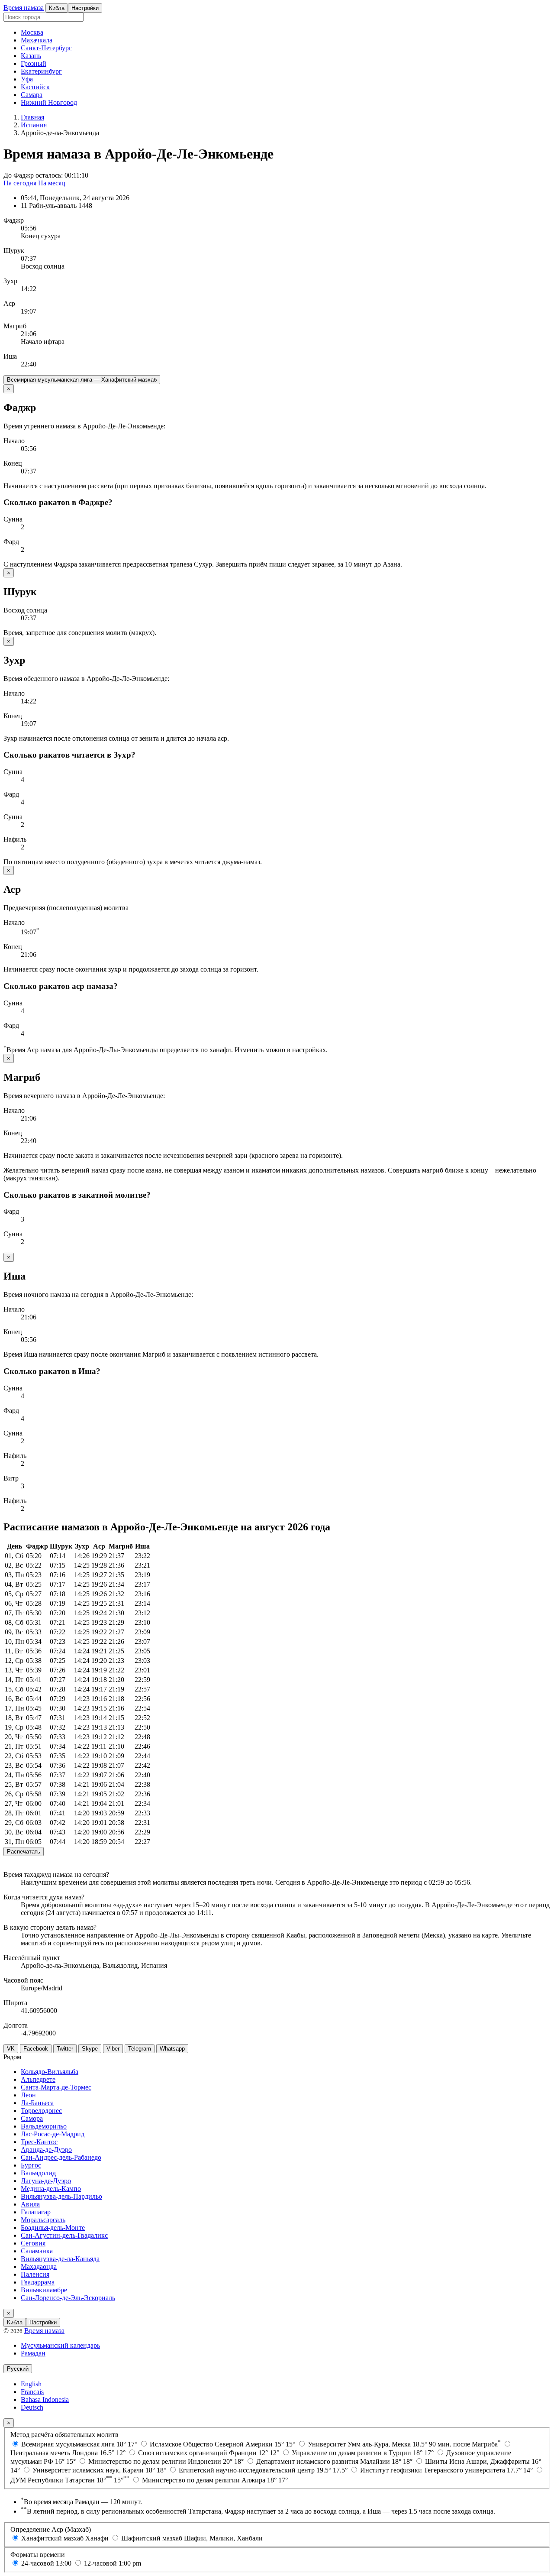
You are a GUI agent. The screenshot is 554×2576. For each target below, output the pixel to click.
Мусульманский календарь (60, 2345)
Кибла (57, 8)
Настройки (85, 8)
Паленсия (35, 2274)
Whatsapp (172, 2049)
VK (11, 2049)
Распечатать (24, 1852)
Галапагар (36, 2212)
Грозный (34, 63)
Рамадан (33, 2353)
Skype (90, 2049)
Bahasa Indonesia (45, 2399)
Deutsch (32, 2407)
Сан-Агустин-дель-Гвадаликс (64, 2235)
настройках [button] (309, 1050)
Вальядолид (38, 2173)
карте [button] (490, 1935)
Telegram (140, 2049)
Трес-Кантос (39, 2142)
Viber (113, 2049)
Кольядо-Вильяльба (50, 2072)
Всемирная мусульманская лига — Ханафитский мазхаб (82, 380)
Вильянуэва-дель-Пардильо (61, 2196)
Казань (31, 56)
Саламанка (37, 2251)
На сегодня (20, 183)
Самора (32, 2118)
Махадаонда (39, 2267)
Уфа (27, 79)
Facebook (36, 2049)
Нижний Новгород (49, 102)
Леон (28, 2095)
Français (32, 2392)
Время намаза (24, 8)
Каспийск (35, 87)
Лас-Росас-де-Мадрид (53, 2134)
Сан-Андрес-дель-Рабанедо (61, 2157)
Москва (32, 32)
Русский (18, 2369)
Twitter (65, 2049)
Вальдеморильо (44, 2126)
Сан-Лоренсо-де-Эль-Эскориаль (68, 2298)
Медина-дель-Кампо (51, 2189)
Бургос (31, 2165)
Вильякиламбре (44, 2290)
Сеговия (33, 2243)
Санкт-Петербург (46, 48)
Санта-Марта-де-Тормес (56, 2087)
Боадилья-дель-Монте (53, 2228)
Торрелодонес (41, 2111)
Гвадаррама (38, 2282)
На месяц (52, 183)
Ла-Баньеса (37, 2103)
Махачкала (37, 40)
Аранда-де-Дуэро (46, 2150)
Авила (30, 2204)
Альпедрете (38, 2079)
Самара (32, 95)
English (31, 2384)
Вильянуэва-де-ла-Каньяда (60, 2259)
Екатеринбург (41, 71)
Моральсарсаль (43, 2220)
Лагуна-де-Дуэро (46, 2181)
